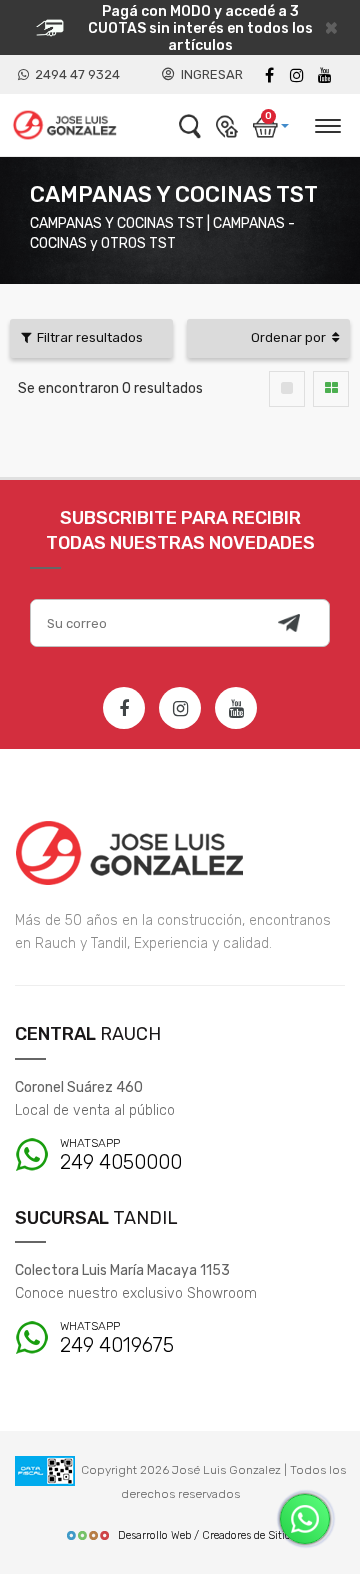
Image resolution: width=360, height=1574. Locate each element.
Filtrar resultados (87, 337)
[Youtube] (325, 75)
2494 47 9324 (74, 74)
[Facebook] (269, 75)
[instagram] (297, 75)
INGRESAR (209, 74)
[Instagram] (180, 708)
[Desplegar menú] (327, 123)
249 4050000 (121, 1155)
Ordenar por (291, 337)
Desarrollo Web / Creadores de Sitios (207, 1535)
